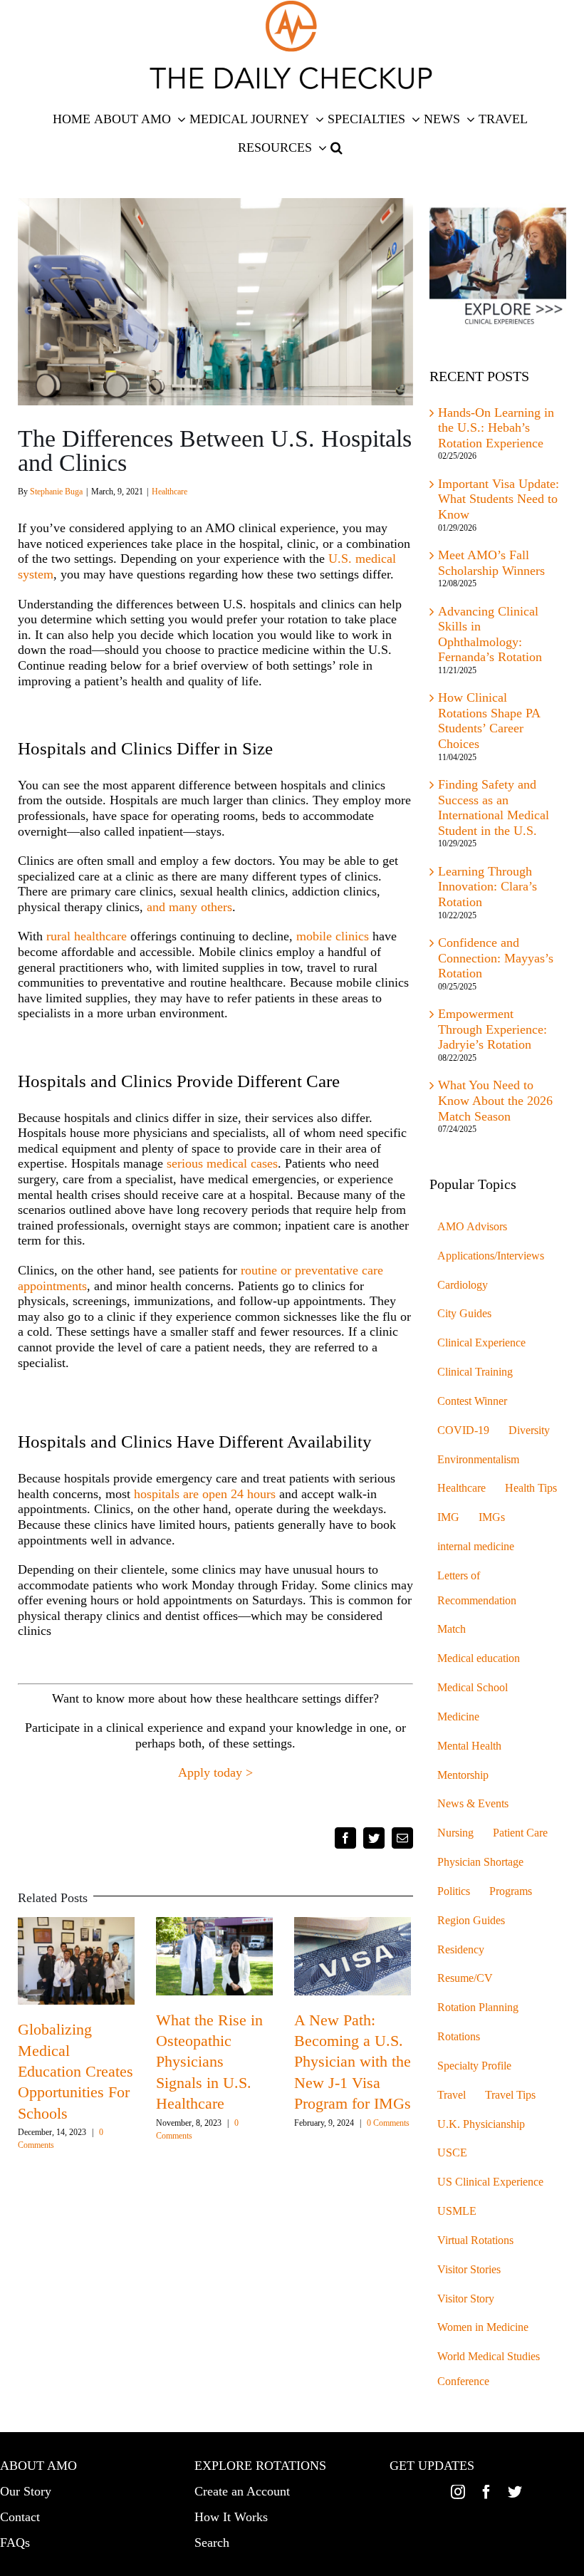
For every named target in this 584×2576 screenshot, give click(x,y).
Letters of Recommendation (477, 1588)
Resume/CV (465, 1978)
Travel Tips (510, 2095)
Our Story (26, 2491)
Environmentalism (478, 1460)
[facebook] (486, 2492)
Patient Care (520, 1833)
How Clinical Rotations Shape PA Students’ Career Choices (489, 721)
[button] (337, 147)
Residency (461, 1950)
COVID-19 (463, 1430)
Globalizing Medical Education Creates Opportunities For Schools (75, 2071)
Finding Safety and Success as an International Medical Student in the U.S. (494, 807)
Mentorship (463, 1775)
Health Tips (531, 1488)
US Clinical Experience (490, 2182)
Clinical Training (475, 1372)
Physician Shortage (480, 1862)
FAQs (15, 2543)
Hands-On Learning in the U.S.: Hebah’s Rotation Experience (496, 428)
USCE (452, 2153)
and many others (189, 907)
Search (212, 2543)
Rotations (459, 2037)
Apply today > (215, 1772)
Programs (511, 1891)
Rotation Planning (478, 2008)
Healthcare (170, 492)
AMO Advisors (472, 1227)
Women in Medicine (483, 2327)
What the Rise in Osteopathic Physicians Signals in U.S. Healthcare (209, 2062)
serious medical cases (222, 1163)
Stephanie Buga (56, 492)
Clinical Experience (481, 1343)
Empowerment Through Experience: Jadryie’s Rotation (492, 1029)
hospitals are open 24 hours (205, 1494)
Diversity (529, 1430)
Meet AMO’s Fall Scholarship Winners (491, 563)
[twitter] (515, 2492)
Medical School (473, 1688)
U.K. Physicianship (481, 2124)
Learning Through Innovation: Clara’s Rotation (487, 887)
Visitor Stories (469, 2270)
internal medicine (476, 1547)
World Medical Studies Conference (489, 2369)
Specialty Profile (474, 2066)
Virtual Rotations (475, 2240)
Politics (454, 1891)
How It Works (231, 2517)
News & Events (473, 1804)
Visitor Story (466, 2299)
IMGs (492, 1517)
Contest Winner (472, 1401)
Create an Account (242, 2491)
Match (452, 1629)
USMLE (457, 2211)
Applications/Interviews (491, 1256)
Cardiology (463, 1285)
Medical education (479, 1658)
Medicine (458, 1717)
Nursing (455, 1833)
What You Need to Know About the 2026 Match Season (495, 1100)
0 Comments (388, 2123)
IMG (448, 1517)
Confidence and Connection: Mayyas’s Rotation (496, 958)
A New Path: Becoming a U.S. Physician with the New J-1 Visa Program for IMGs (353, 2062)
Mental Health (469, 1746)
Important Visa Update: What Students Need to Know (499, 499)
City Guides (464, 1314)
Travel (452, 2095)
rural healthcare (87, 936)
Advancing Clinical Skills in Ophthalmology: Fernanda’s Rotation (490, 634)
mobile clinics (333, 936)
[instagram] (458, 2492)
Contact (20, 2517)
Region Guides (471, 1921)
